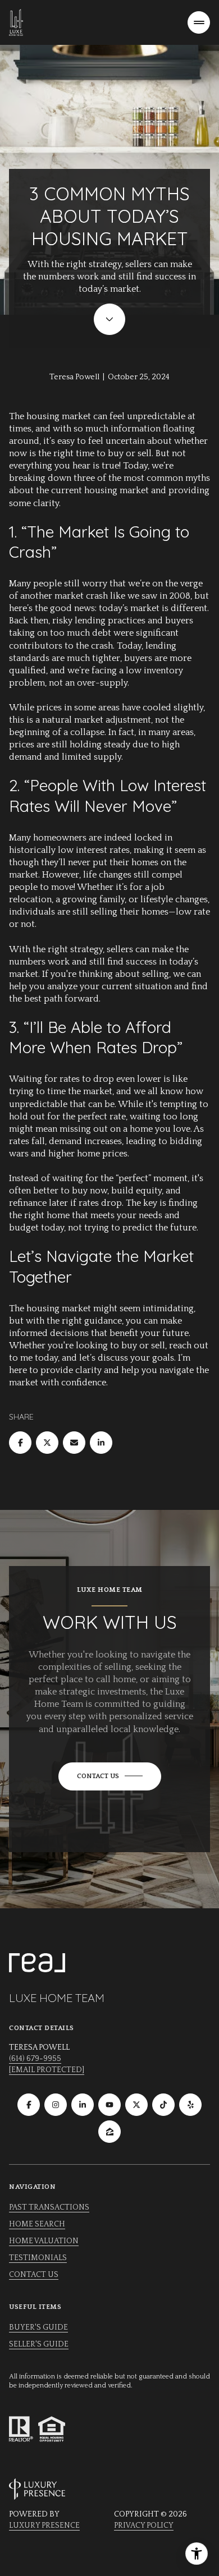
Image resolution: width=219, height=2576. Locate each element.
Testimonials (38, 2258)
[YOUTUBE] (109, 2105)
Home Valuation (44, 2241)
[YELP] (190, 2105)
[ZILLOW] (109, 2132)
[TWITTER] (136, 2105)
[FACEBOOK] (29, 2105)
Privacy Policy (144, 2526)
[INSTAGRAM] (56, 2105)
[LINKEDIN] (83, 2105)
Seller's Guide (39, 2344)
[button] (110, 1776)
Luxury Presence (44, 2526)
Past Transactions (49, 2207)
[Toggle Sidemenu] (199, 22)
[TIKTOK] (163, 2105)
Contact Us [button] (34, 2275)
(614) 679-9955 (35, 2059)
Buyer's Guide (38, 2327)
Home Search (37, 2224)
